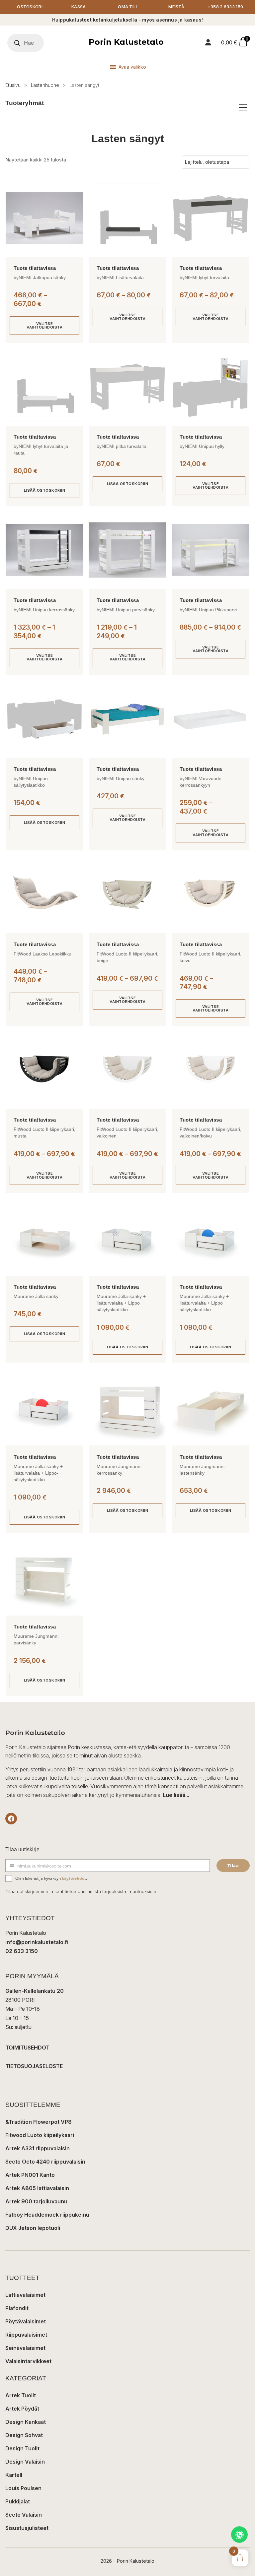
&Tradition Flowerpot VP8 (39, 2122)
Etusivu (13, 85)
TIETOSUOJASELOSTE (34, 2066)
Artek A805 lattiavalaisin (37, 2188)
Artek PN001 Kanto (30, 2175)
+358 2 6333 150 (225, 7)
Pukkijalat (18, 2501)
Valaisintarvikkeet (28, 2361)
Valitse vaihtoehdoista (44, 325)
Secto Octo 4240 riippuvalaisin (45, 2162)
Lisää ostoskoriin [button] (45, 490)
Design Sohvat (24, 2435)
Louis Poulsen (23, 2488)
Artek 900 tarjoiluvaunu (36, 2201)
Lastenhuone (45, 85)
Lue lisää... (176, 1795)
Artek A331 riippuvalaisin (38, 2148)
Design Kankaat (26, 2422)
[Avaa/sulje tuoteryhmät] (243, 107)
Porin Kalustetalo (126, 42)
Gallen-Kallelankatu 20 (35, 1991)
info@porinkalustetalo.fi (37, 1942)
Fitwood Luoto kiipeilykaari (40, 2135)
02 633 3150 (22, 1951)
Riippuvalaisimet (26, 2335)
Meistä (176, 7)
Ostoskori (30, 7)
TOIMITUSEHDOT (27, 2048)
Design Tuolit (22, 2448)
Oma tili (127, 7)
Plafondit (17, 2308)
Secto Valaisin (24, 2515)
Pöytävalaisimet (26, 2321)
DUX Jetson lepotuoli (33, 2228)
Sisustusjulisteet (27, 2528)
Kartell (14, 2475)
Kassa (79, 7)
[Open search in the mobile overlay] (26, 43)
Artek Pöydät (22, 2409)
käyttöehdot (74, 1878)
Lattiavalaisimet (25, 2295)
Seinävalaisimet (25, 2348)
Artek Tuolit (21, 2395)
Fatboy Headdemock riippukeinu (47, 2215)
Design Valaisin (25, 2462)
